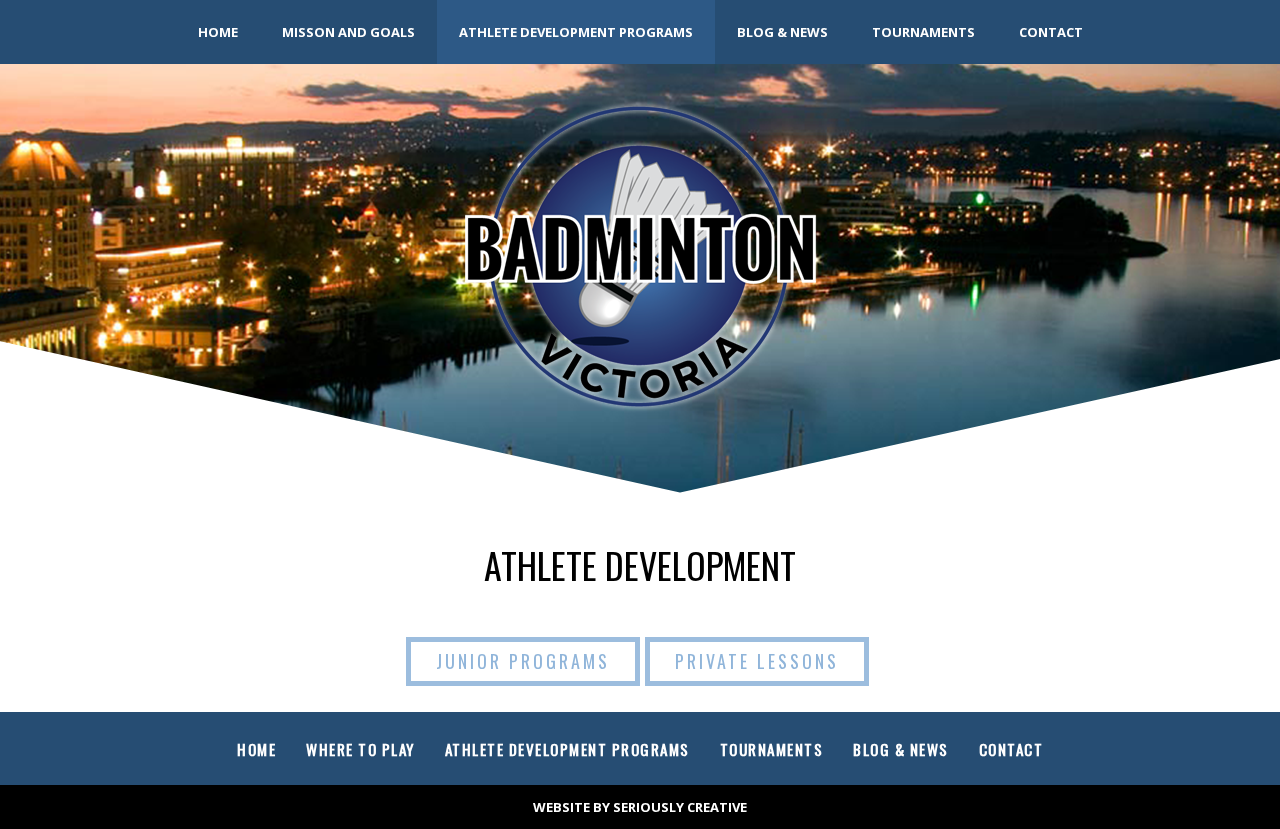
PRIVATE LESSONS (757, 661)
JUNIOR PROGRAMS (523, 661)
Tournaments (923, 32)
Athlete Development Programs (576, 32)
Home (218, 32)
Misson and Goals (348, 32)
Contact (1051, 32)
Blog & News (782, 32)
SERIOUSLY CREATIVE (680, 807)
